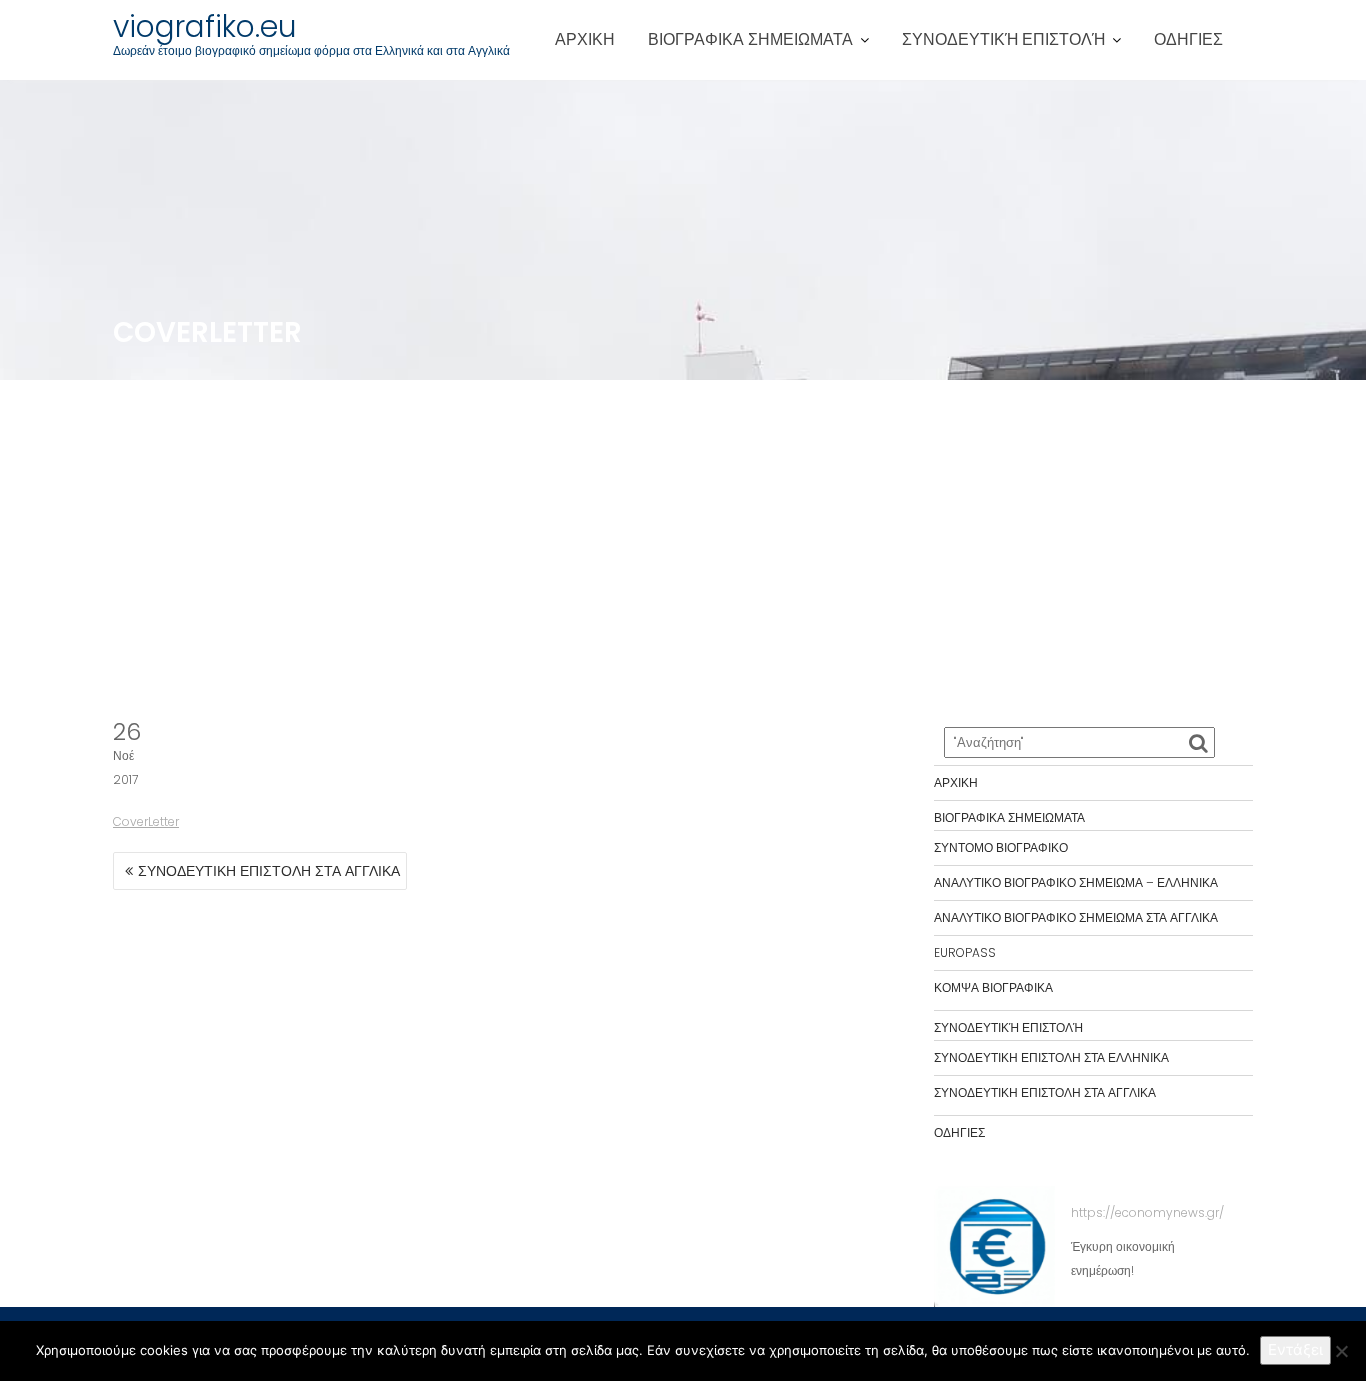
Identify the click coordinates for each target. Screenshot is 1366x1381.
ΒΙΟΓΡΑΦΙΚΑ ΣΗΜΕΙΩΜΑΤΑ (750, 39)
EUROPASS (965, 952)
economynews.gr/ (1169, 1212)
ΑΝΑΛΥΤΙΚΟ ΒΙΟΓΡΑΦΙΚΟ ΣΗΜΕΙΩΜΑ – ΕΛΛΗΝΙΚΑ (1076, 882)
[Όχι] (1341, 1351)
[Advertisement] (683, 550)
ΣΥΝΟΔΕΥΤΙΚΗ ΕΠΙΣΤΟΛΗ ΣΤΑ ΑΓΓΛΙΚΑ (269, 871)
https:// (1093, 1212)
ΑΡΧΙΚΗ (585, 39)
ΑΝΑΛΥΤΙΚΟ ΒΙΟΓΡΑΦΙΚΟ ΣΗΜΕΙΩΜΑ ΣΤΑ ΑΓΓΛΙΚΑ (1076, 917)
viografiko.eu (205, 26)
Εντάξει (1295, 1349)
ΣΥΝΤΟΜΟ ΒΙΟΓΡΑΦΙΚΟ (1001, 847)
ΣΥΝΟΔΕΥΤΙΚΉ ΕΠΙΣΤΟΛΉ (1003, 39)
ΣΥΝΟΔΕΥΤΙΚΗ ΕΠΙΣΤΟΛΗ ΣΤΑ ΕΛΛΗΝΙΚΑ (1051, 1057)
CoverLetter (146, 821)
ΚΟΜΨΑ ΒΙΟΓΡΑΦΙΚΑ (993, 987)
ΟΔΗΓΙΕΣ (1188, 39)
